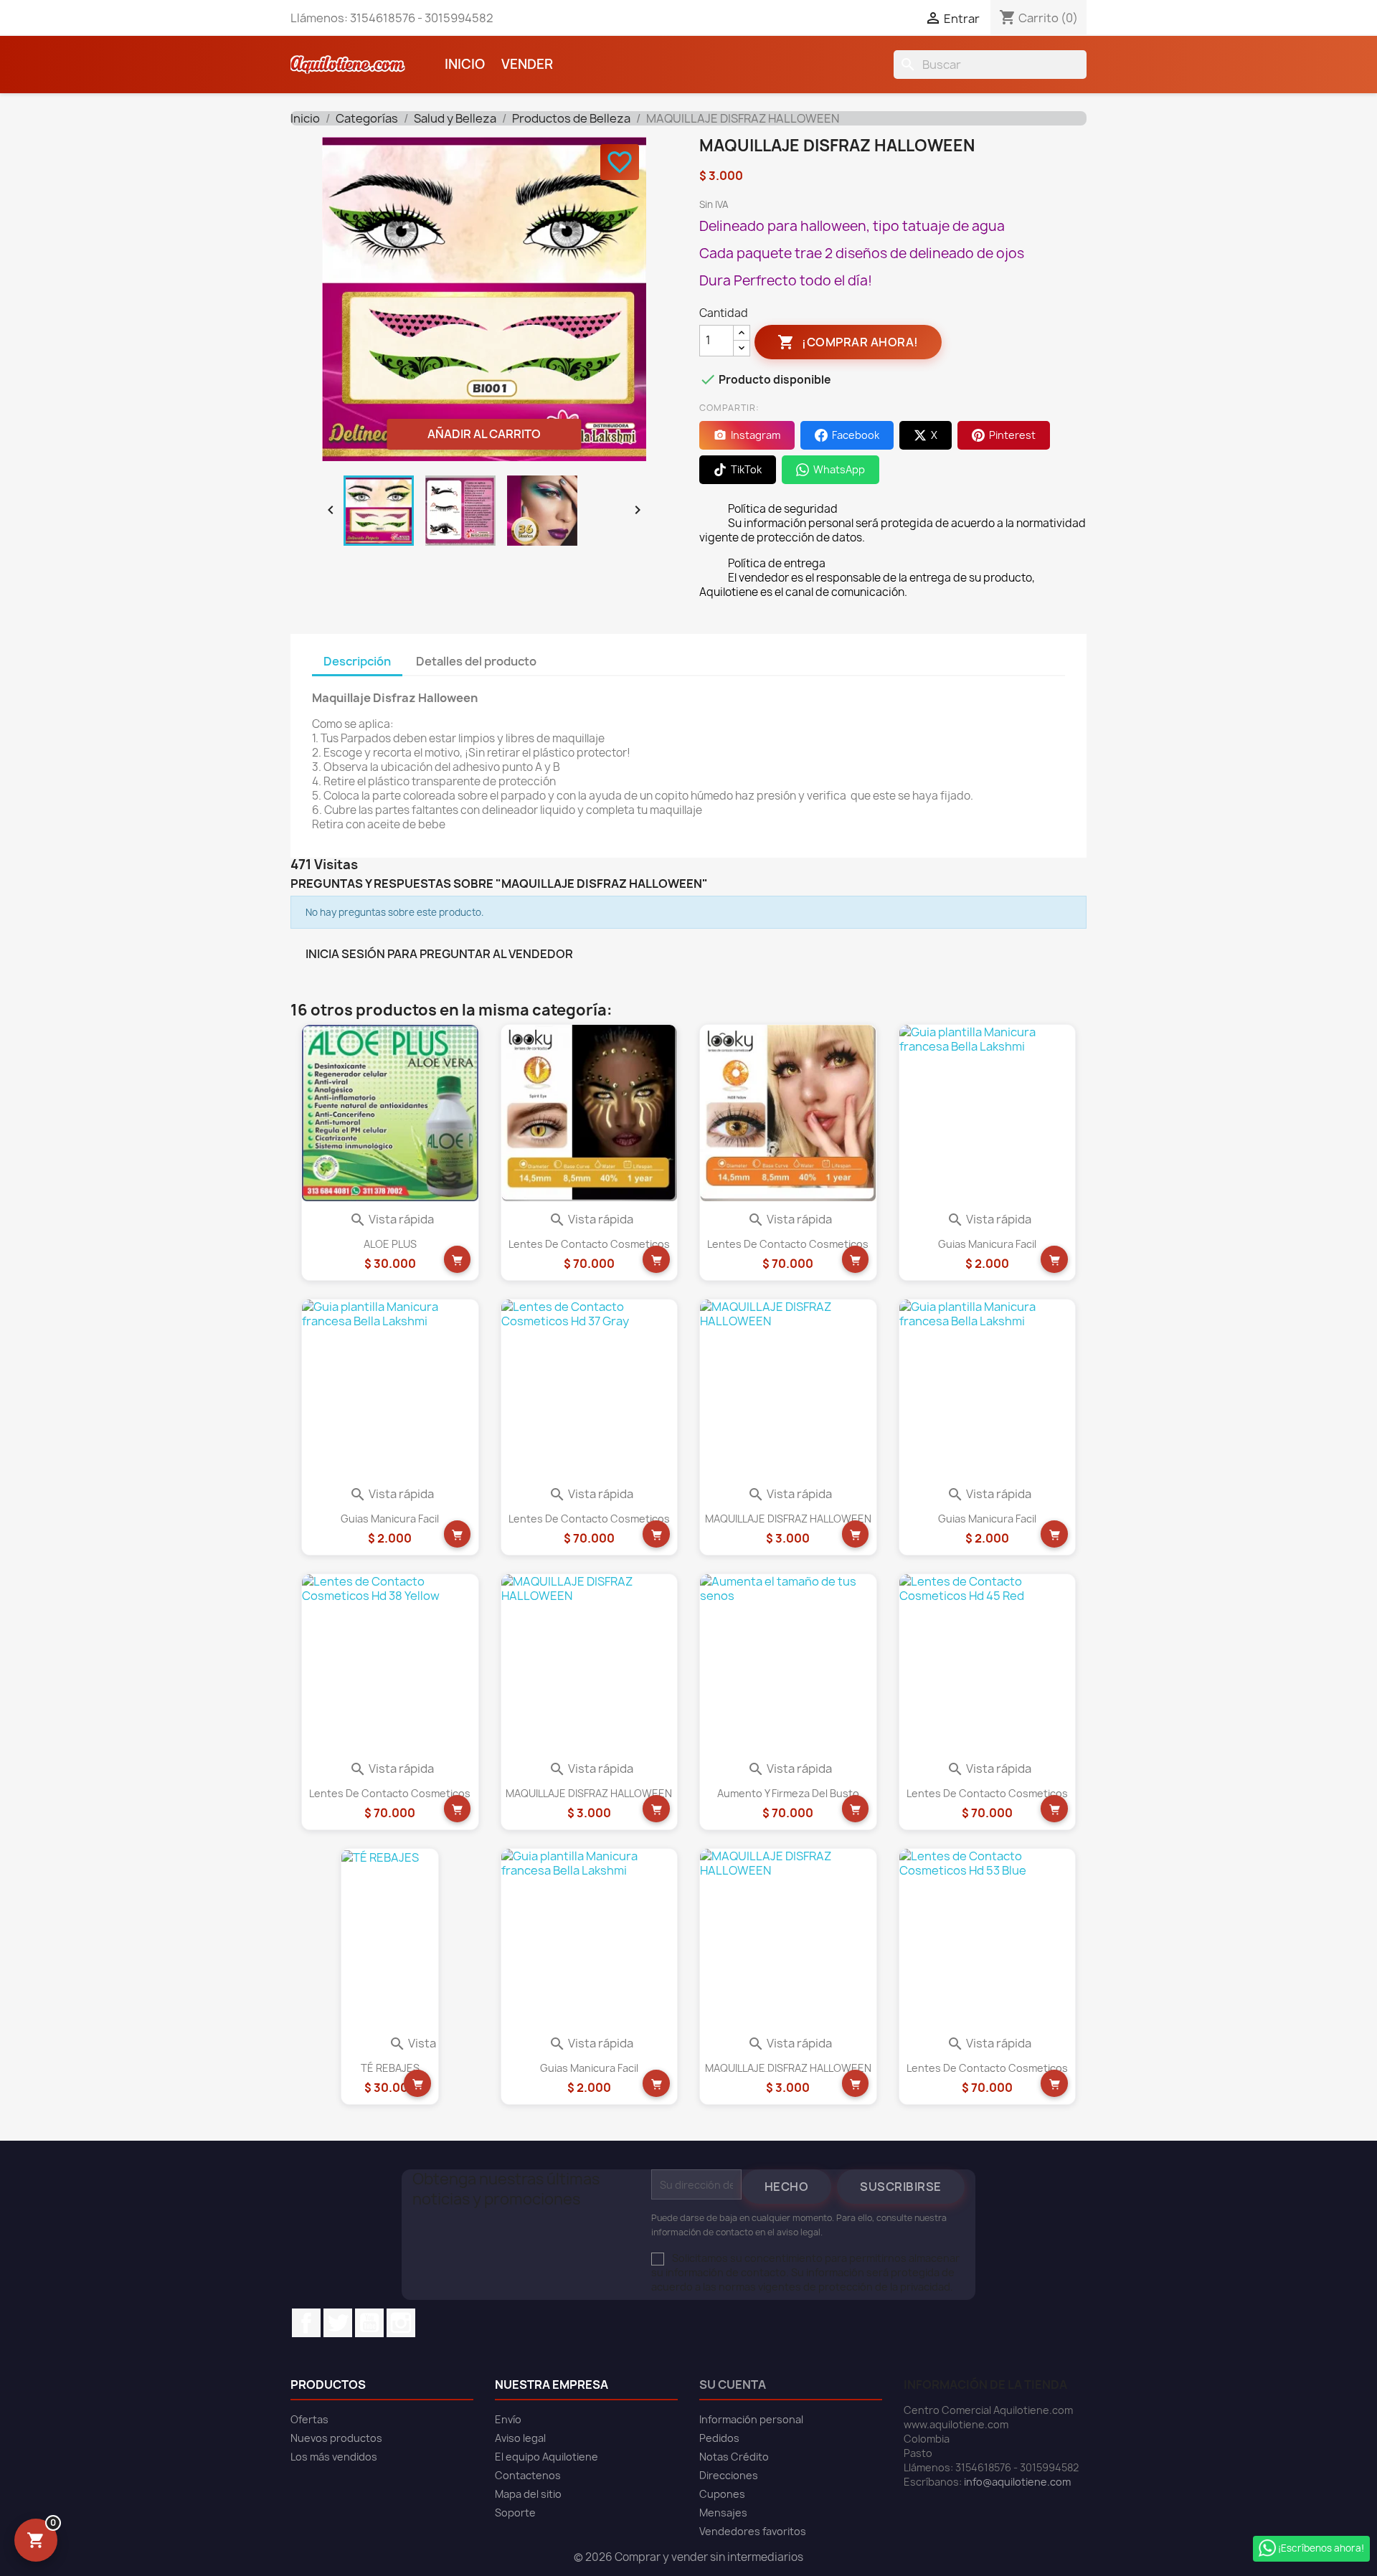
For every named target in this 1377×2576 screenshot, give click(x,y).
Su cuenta (733, 2385)
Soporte (515, 2513)
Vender (527, 64)
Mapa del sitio (528, 2494)
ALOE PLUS (390, 1244)
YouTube (369, 2323)
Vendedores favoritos (753, 2531)
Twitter (338, 2323)
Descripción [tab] (357, 661)
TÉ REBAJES (390, 2068)
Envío (508, 2419)
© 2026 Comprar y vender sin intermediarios (688, 2557)
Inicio (465, 64)
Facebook (306, 2323)
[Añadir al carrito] (458, 1259)
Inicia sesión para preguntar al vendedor (439, 954)
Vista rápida (392, 1219)
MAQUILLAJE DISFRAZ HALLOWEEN (788, 1519)
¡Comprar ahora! (848, 342)
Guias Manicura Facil (987, 1244)
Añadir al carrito (484, 434)
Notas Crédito (734, 2457)
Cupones (722, 2494)
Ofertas (309, 2419)
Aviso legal (520, 2438)
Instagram (401, 2323)
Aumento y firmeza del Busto (788, 1793)
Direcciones (729, 2475)
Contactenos (528, 2475)
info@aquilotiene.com (1017, 2482)
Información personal (751, 2419)
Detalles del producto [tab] (476, 661)
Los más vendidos (334, 2457)
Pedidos (719, 2438)
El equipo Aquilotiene (546, 2457)
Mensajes (723, 2513)
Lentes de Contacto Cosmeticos (589, 1244)
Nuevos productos (336, 2438)
